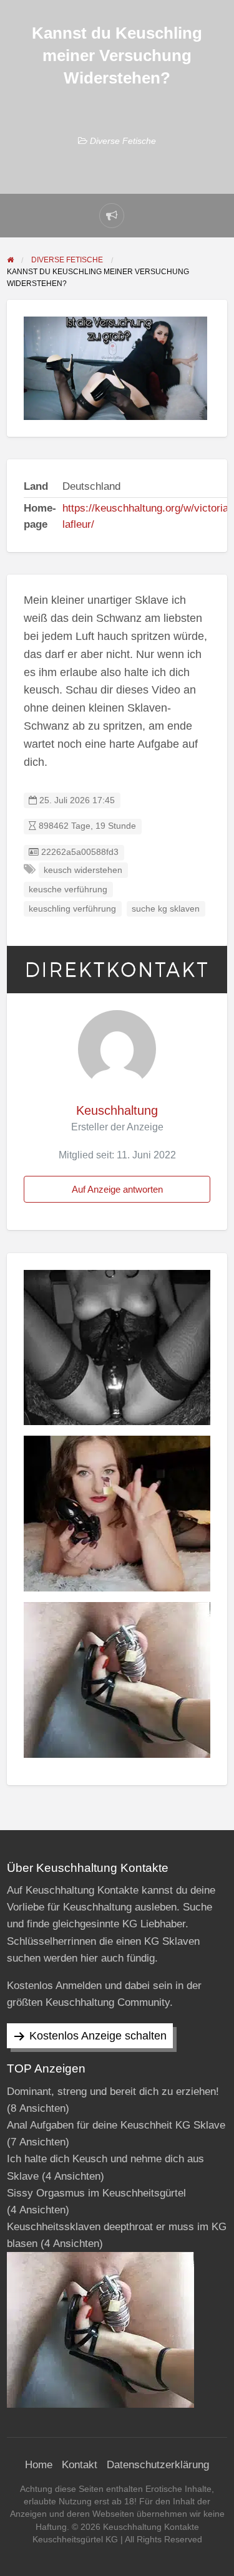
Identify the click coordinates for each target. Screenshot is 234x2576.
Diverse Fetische (123, 141)
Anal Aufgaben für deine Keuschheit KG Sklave (116, 2125)
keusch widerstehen (83, 870)
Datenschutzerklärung (158, 2465)
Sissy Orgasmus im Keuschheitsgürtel (96, 2193)
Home (39, 2465)
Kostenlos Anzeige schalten (98, 2036)
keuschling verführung (72, 909)
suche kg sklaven (166, 909)
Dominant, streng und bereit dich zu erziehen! (113, 2092)
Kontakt (80, 2465)
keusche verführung (68, 890)
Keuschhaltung (117, 1110)
